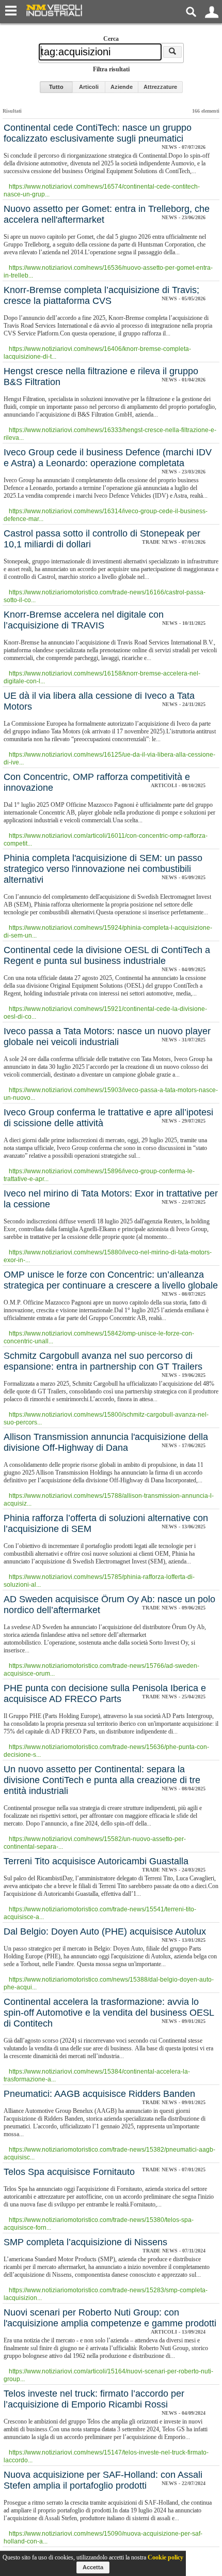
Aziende (122, 87)
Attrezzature (160, 87)
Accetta (93, 2567)
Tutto (56, 87)
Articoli (89, 87)
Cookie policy (165, 2557)
